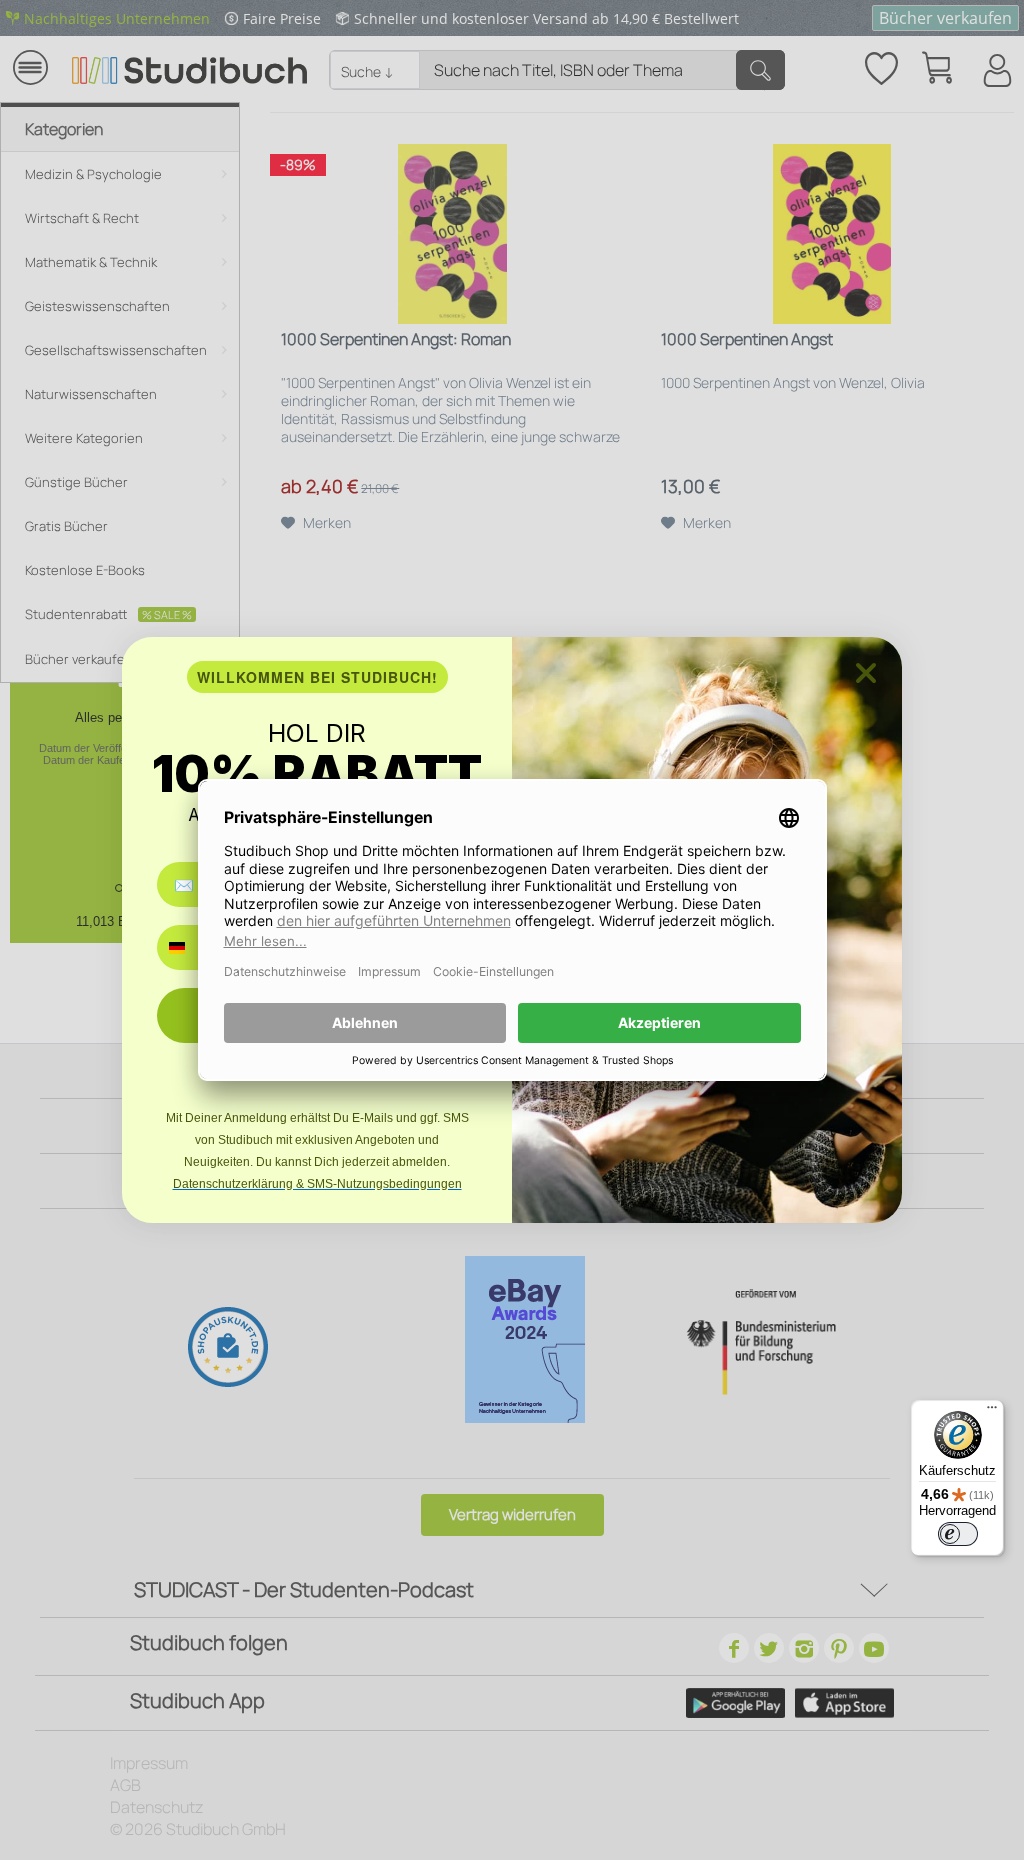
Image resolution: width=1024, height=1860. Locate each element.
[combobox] (191, 947)
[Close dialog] (866, 673)
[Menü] (992, 1412)
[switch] (958, 1534)
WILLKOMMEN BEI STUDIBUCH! (317, 677)
